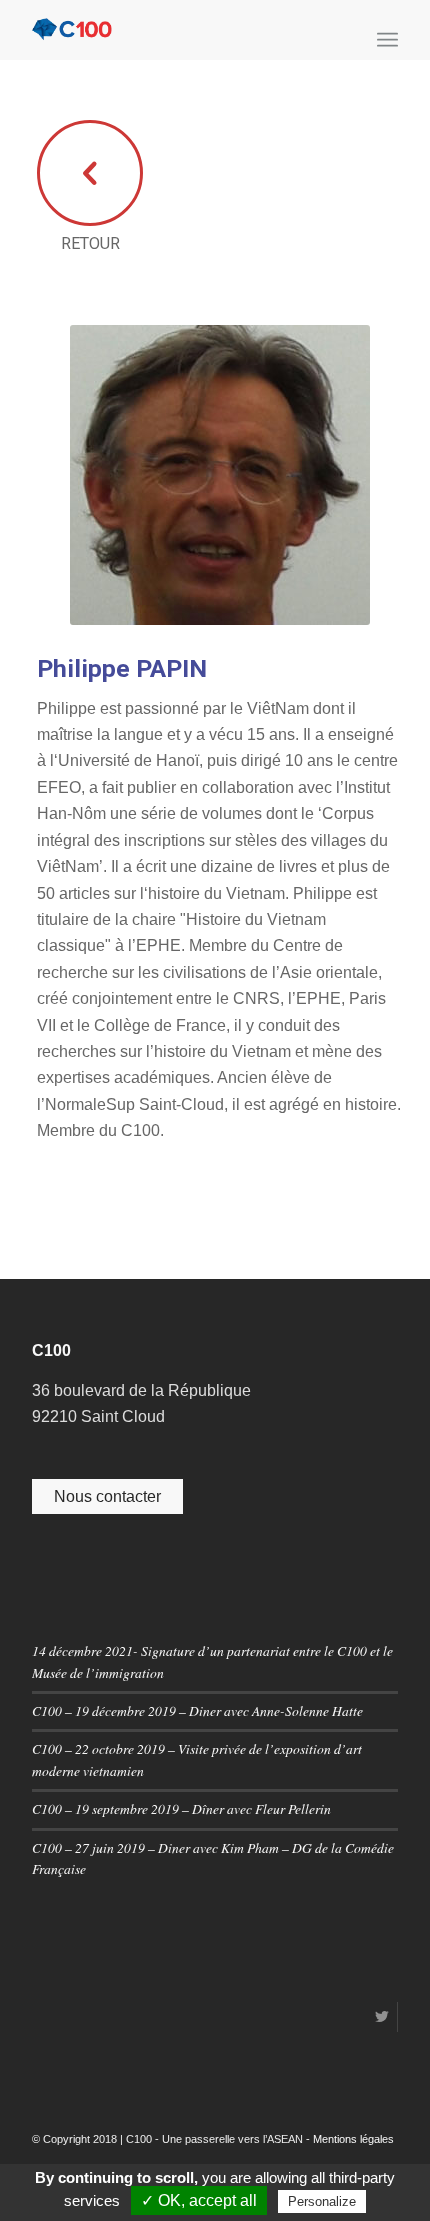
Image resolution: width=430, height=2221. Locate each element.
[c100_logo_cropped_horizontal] (178, 30)
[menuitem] (387, 40)
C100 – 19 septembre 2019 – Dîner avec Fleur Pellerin (181, 1808)
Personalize (322, 2201)
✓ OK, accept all (199, 2200)
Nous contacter (107, 1496)
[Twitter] (382, 2017)
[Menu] (387, 40)
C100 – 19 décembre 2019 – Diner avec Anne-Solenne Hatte (197, 1710)
